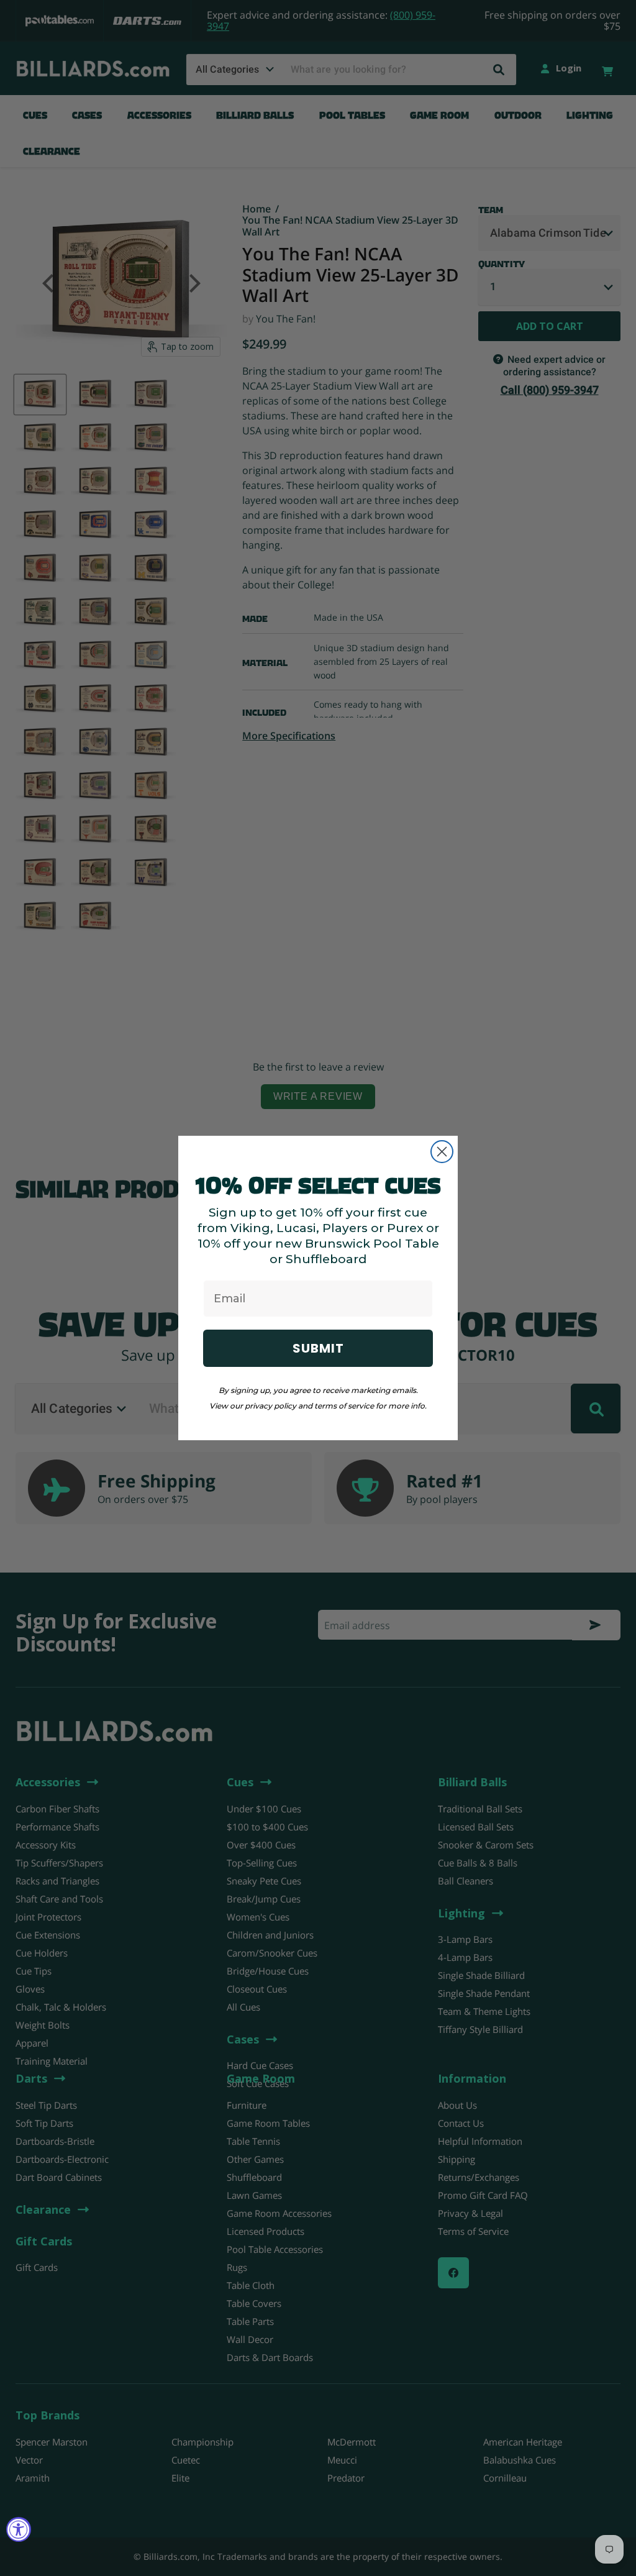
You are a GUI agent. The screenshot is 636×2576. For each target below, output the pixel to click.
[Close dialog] (442, 1152)
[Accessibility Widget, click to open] (19, 2529)
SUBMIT (318, 1348)
